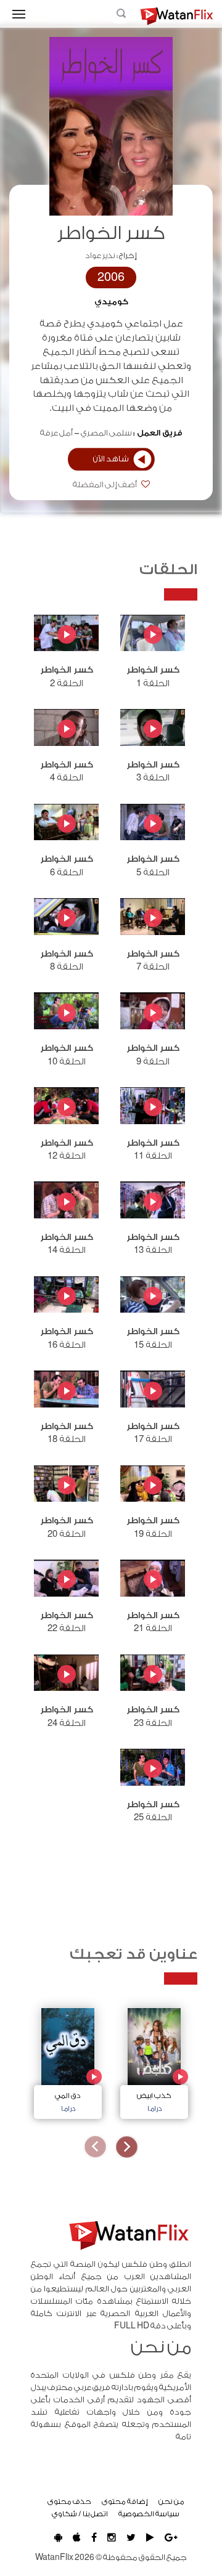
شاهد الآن (111, 459)
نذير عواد (100, 256)
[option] (154, 2060)
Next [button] (95, 2147)
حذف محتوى (69, 2501)
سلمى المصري (106, 433)
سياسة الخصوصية (149, 2514)
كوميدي (111, 302)
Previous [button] (127, 2147)
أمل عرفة (56, 433)
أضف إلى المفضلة (105, 485)
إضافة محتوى (125, 2501)
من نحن (171, 2501)
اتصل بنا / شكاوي (80, 2514)
